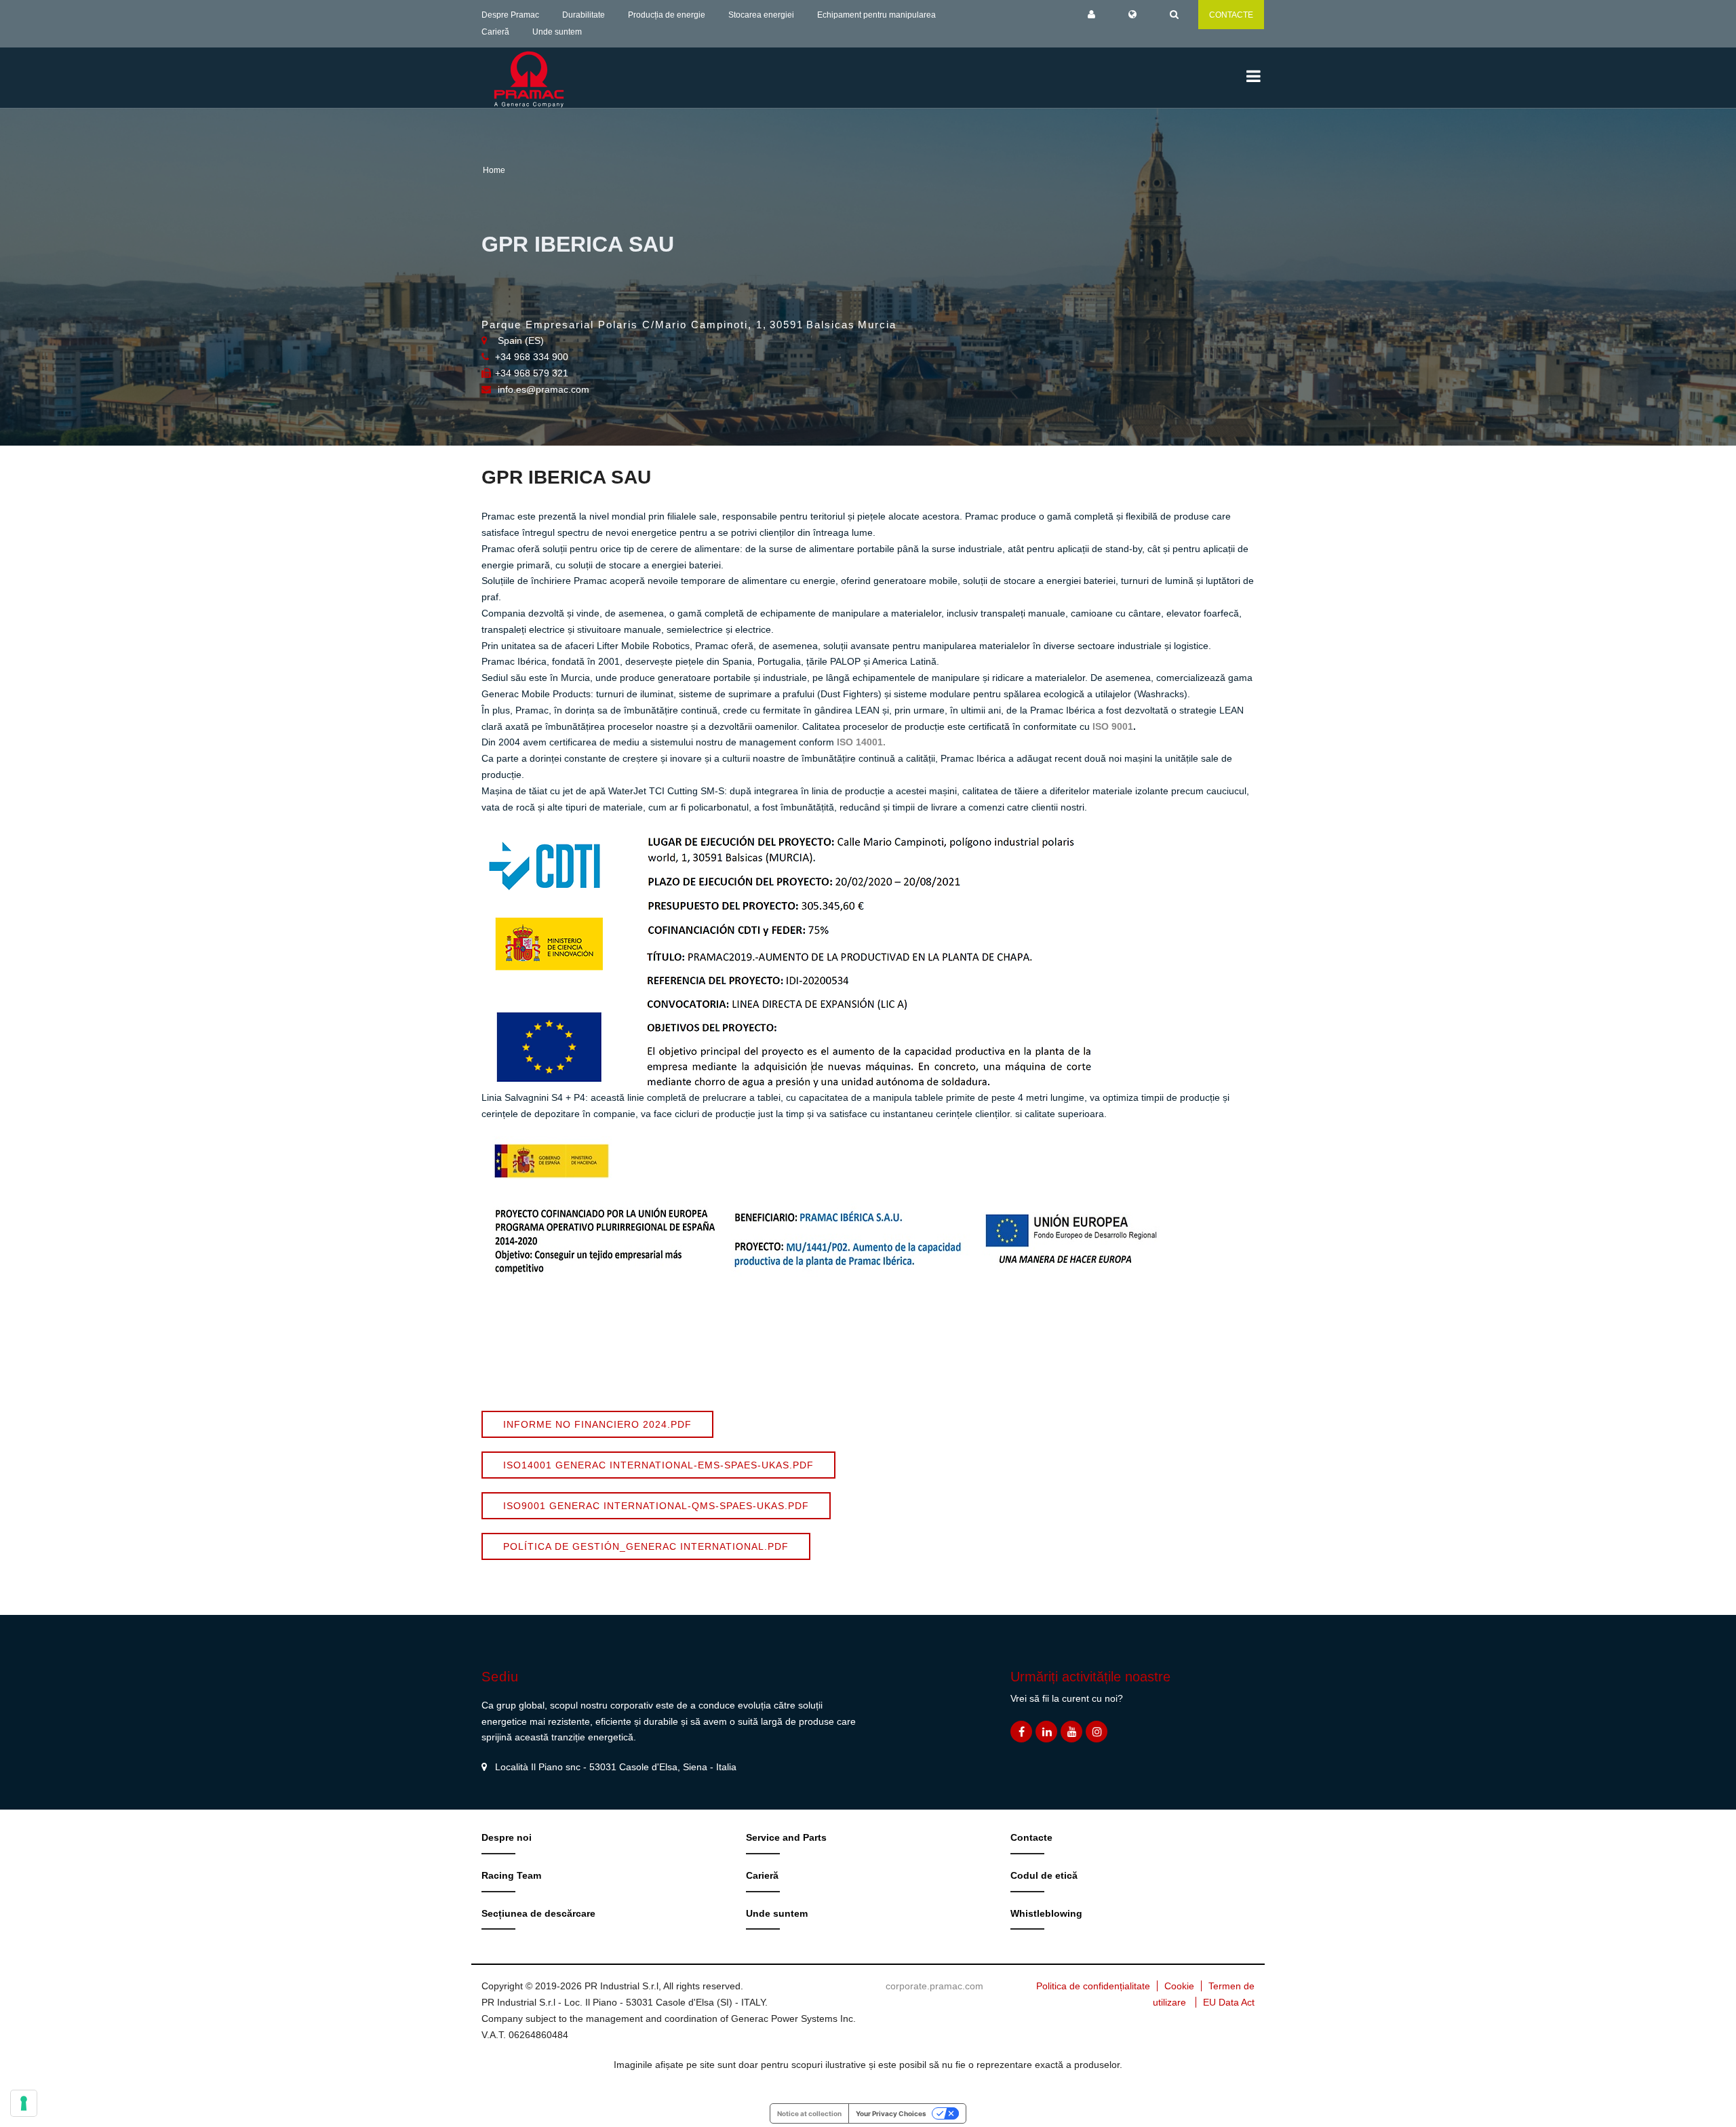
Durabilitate (584, 15)
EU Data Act (1229, 2002)
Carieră (495, 32)
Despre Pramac (510, 15)
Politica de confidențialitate (1093, 1986)
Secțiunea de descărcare (538, 1913)
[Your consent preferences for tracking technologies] (24, 2103)
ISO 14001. (861, 742)
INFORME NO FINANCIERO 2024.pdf (597, 1424)
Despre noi (507, 1837)
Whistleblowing (1046, 1913)
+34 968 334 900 (532, 357)
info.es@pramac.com (544, 389)
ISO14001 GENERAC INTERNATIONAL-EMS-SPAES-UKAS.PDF (658, 1465)
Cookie (1179, 1986)
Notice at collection (809, 2113)
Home (494, 170)
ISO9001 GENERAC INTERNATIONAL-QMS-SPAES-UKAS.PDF (656, 1506)
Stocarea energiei (761, 15)
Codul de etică (1044, 1875)
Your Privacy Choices (891, 2113)
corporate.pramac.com (934, 1986)
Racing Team (511, 1875)
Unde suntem (557, 32)
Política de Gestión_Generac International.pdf (646, 1546)
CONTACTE (1231, 15)
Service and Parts (786, 1837)
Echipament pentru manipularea (876, 15)
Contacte (1031, 1837)
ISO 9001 (1113, 726)
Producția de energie (667, 15)
